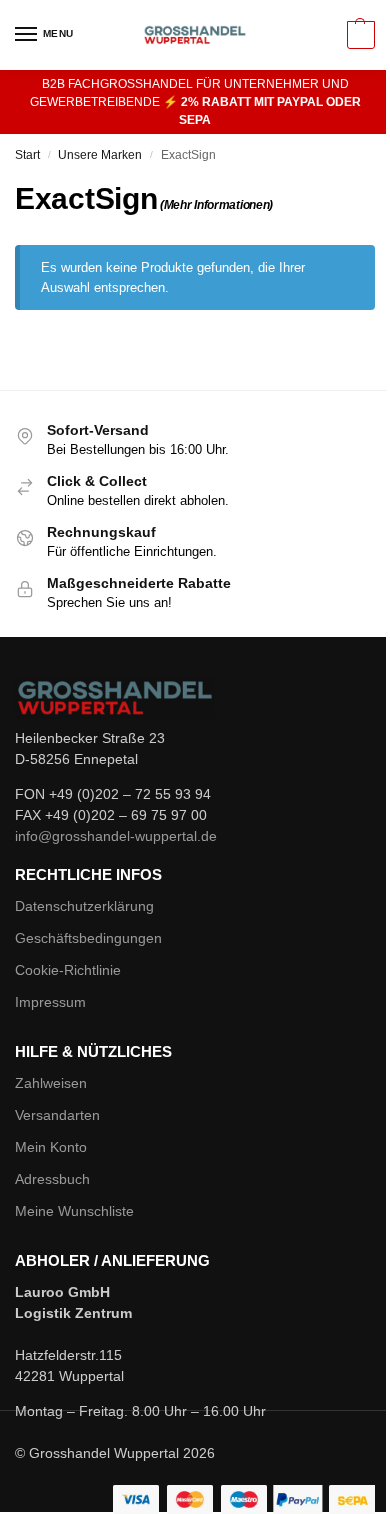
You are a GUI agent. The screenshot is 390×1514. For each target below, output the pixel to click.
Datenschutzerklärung (84, 906)
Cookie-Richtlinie (68, 970)
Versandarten (57, 1115)
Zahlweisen (51, 1083)
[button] (358, 35)
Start (27, 155)
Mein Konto (51, 1147)
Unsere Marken (100, 155)
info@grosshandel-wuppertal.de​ (116, 836)
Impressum (50, 1002)
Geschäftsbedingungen (88, 938)
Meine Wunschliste (74, 1211)
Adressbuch (52, 1179)
